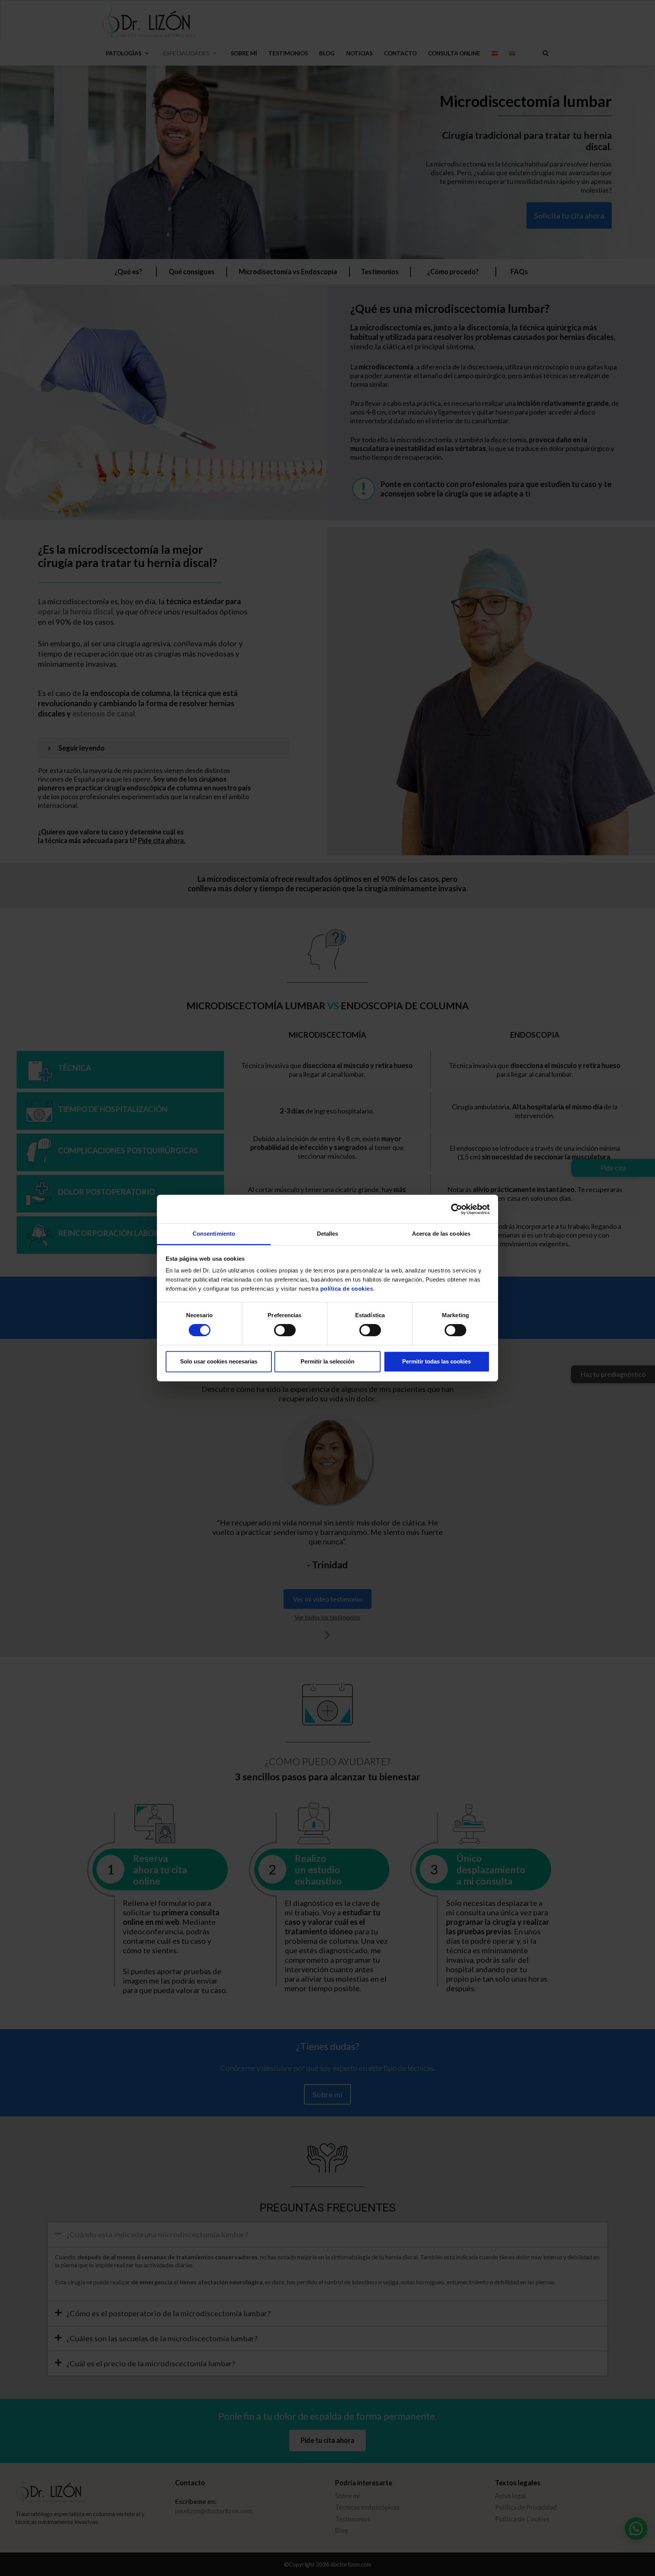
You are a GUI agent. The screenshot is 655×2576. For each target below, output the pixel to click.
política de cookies (347, 1289)
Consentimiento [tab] (214, 1234)
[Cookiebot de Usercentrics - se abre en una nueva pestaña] (457, 1209)
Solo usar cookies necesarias (219, 1361)
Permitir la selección (327, 1361)
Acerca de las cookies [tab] (441, 1234)
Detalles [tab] (328, 1234)
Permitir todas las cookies (436, 1361)
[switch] (285, 1330)
